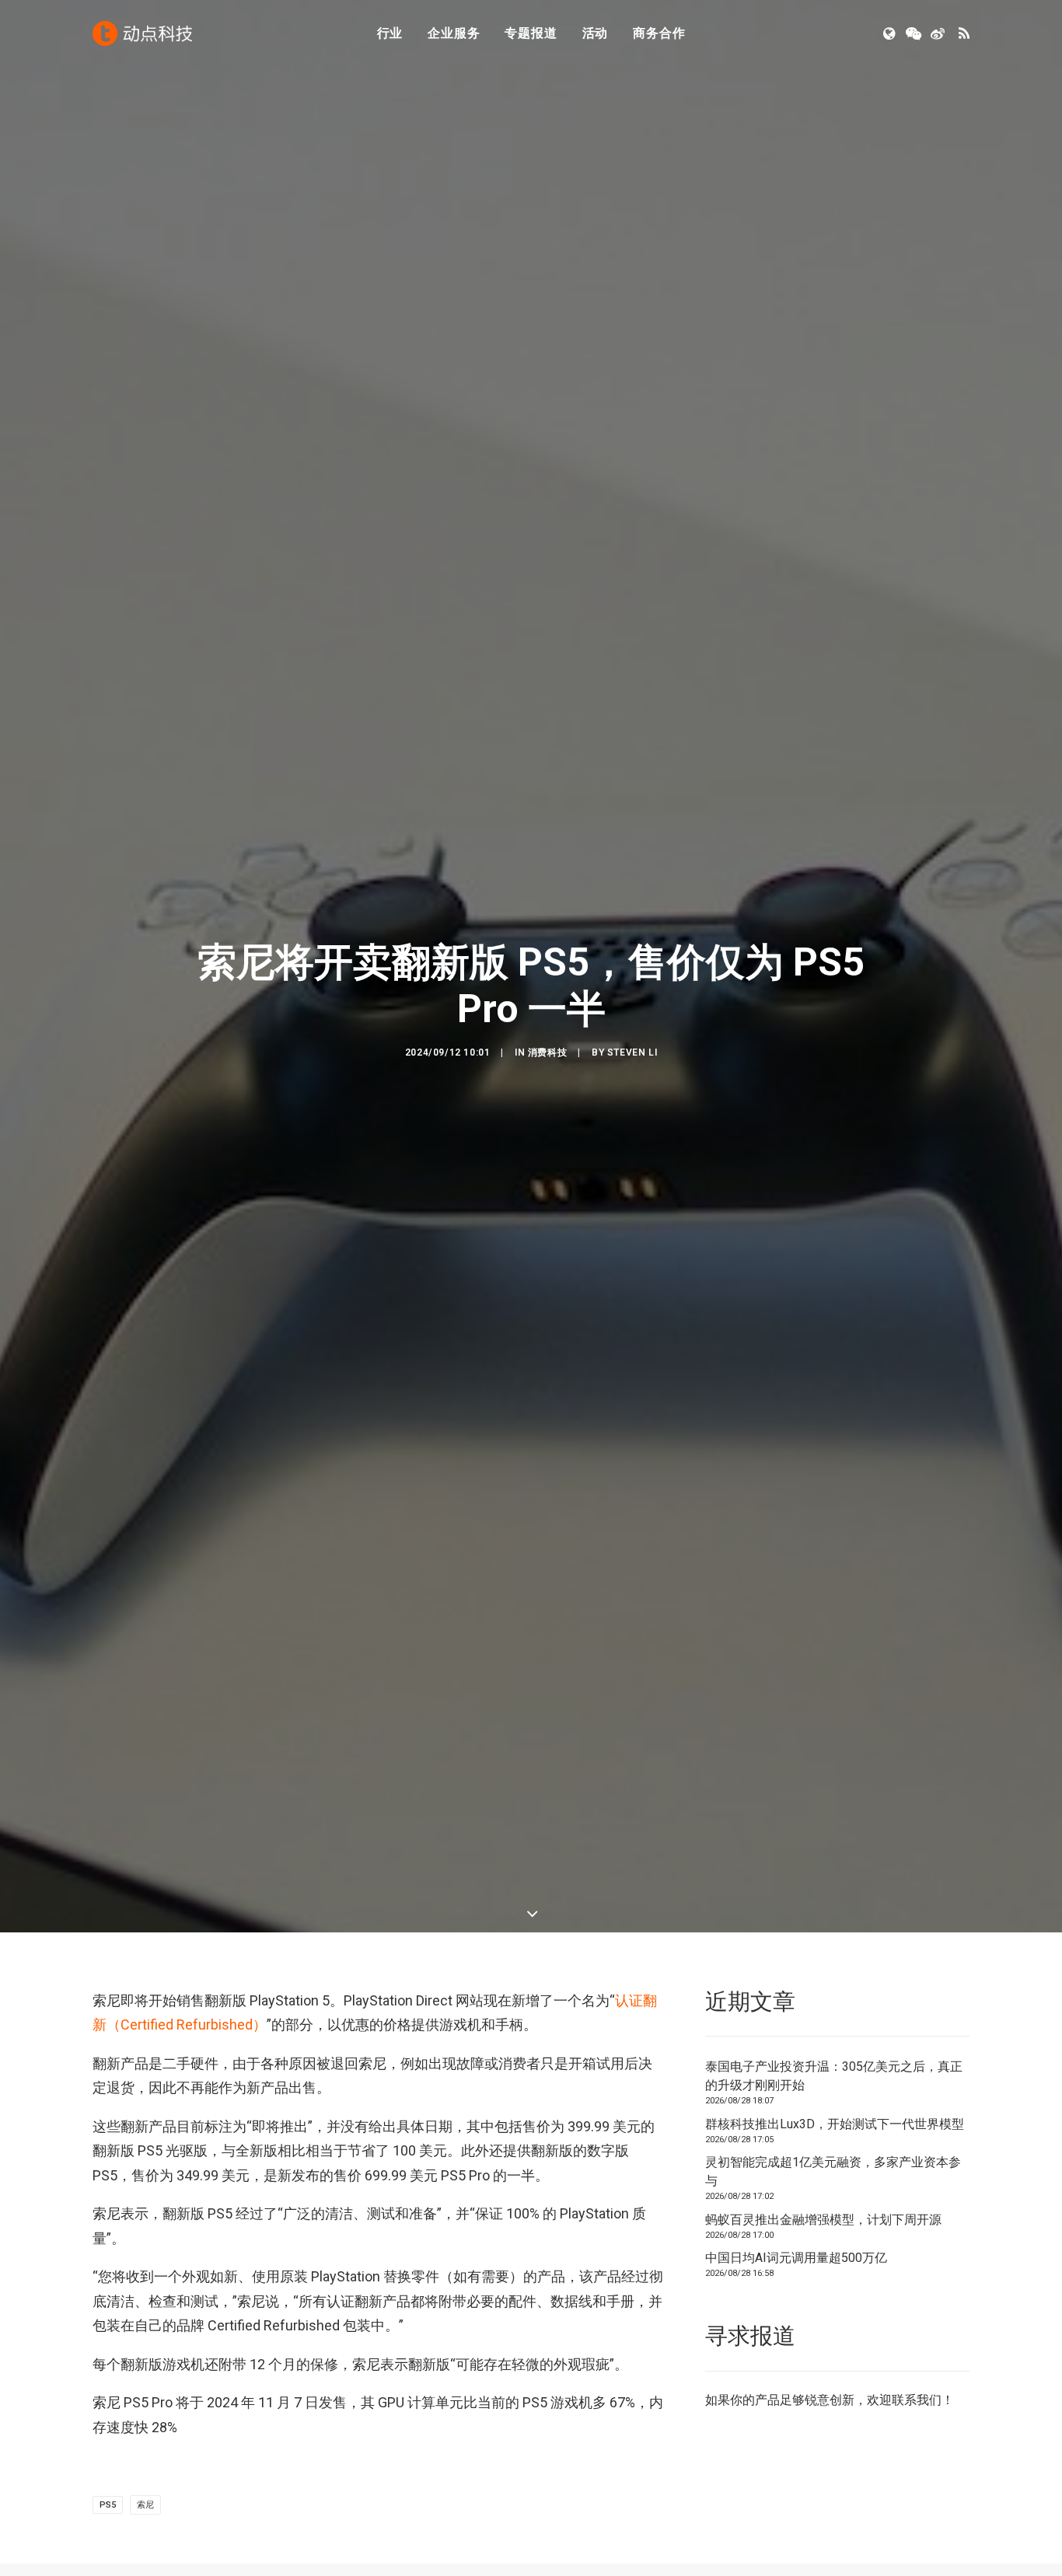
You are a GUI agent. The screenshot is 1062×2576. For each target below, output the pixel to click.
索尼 (145, 2505)
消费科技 (547, 1052)
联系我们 (917, 2400)
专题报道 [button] (531, 33)
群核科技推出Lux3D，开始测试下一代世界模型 (835, 2124)
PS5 (108, 2505)
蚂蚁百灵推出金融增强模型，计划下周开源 (823, 2220)
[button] (891, 33)
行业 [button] (390, 33)
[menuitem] (390, 33)
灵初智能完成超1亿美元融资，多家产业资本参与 (833, 2171)
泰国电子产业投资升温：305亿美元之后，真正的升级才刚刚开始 (834, 2076)
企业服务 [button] (454, 33)
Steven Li (632, 1052)
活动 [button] (596, 33)
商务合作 (659, 33)
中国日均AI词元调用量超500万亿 (796, 2258)
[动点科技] (142, 33)
